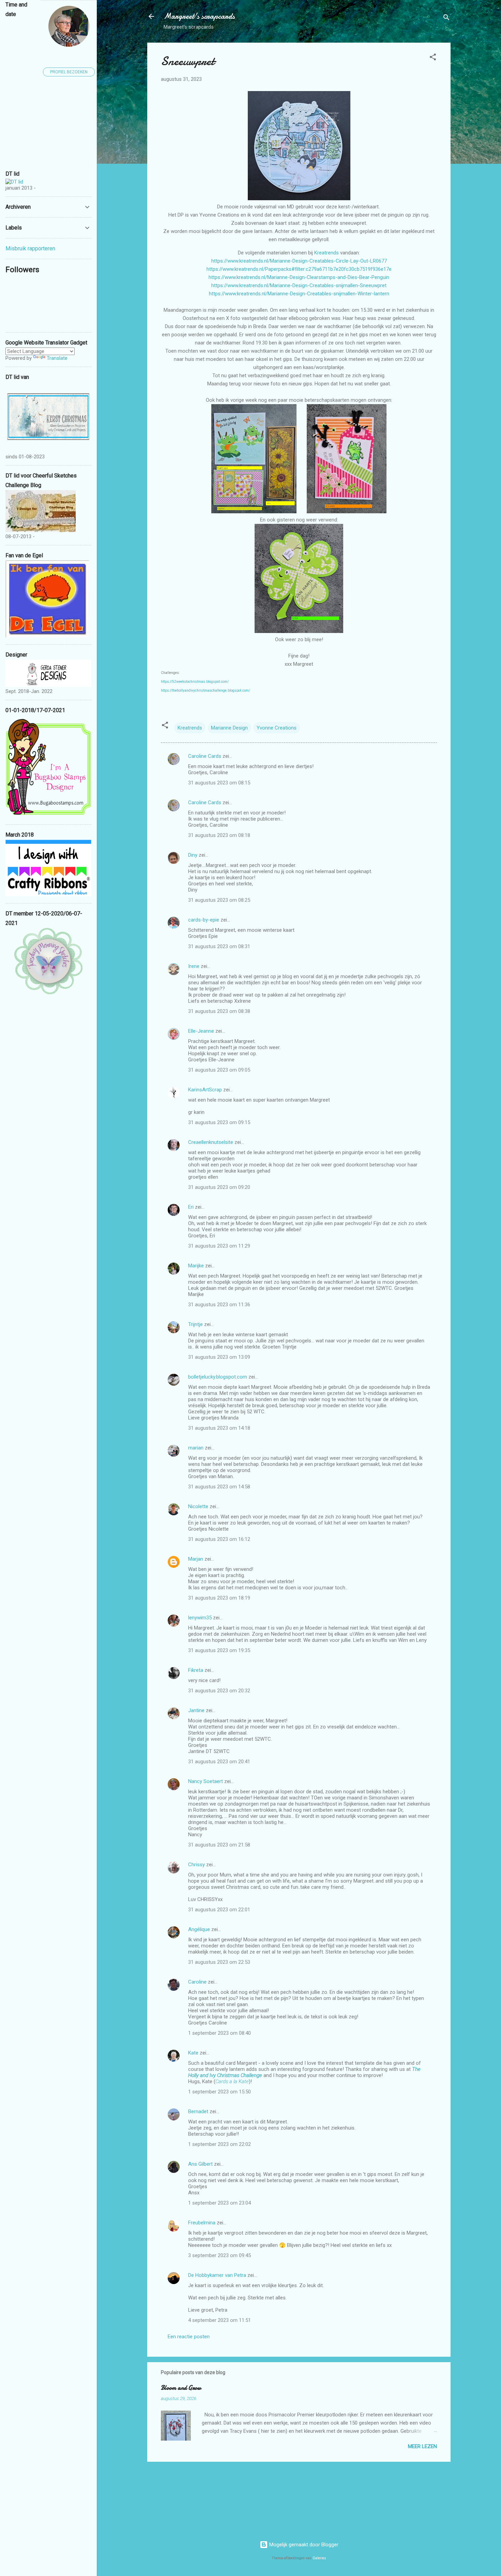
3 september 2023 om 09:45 (219, 2255)
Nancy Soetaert (206, 1781)
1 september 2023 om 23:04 (219, 2203)
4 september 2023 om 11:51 (219, 2320)
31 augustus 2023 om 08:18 (219, 835)
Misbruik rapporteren (30, 248)
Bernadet (198, 2111)
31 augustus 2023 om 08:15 (219, 783)
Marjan (196, 1559)
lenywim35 (200, 1618)
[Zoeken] (446, 19)
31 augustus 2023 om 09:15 (219, 1122)
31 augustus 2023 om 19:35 (219, 1650)
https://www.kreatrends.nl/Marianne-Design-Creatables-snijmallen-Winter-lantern (299, 294)
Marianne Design (229, 728)
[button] (433, 58)
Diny (193, 855)
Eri (192, 1207)
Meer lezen (422, 2446)
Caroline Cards (205, 756)
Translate (57, 358)
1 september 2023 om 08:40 (219, 2033)
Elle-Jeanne (201, 1031)
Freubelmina (202, 2223)
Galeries (319, 2558)
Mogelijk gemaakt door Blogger (303, 2545)
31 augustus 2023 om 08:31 (219, 946)
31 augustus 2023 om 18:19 (219, 1598)
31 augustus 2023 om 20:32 (219, 1691)
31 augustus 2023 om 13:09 (219, 1357)
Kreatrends (327, 253)
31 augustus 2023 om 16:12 (219, 1539)
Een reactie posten (189, 2337)
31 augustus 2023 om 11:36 (219, 1305)
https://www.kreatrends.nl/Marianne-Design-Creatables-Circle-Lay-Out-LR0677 (299, 261)
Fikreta (196, 1670)
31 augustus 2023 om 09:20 (219, 1187)
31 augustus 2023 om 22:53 (219, 1962)
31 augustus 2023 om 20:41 (219, 1762)
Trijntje (195, 1324)
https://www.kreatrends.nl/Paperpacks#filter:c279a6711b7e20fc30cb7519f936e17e (299, 269)
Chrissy (196, 1865)
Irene (194, 966)
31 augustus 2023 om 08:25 (219, 900)
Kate (193, 2053)
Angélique (200, 1929)
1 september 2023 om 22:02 (219, 2144)
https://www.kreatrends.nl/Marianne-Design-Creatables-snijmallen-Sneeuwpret (299, 285)
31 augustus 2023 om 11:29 (219, 1246)
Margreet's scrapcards (199, 16)
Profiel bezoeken (69, 72)
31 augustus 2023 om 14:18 (219, 1428)
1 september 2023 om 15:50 (219, 2092)
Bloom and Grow (181, 2388)
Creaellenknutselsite (211, 1142)
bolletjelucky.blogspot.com (218, 1377)
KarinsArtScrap (205, 1090)
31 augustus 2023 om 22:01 (219, 1910)
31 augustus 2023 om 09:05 (219, 1070)
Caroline (197, 1982)
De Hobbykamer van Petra (217, 2275)
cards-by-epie (204, 920)
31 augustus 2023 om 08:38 (219, 1011)
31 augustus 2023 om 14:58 (219, 1487)
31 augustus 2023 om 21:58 (219, 1845)
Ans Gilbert (201, 2164)
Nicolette (198, 1506)
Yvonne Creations (277, 728)
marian (196, 1448)
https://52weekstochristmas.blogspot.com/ (195, 682)
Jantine (196, 1710)
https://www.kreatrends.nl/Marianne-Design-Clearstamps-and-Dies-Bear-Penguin (299, 277)
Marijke (196, 1266)
